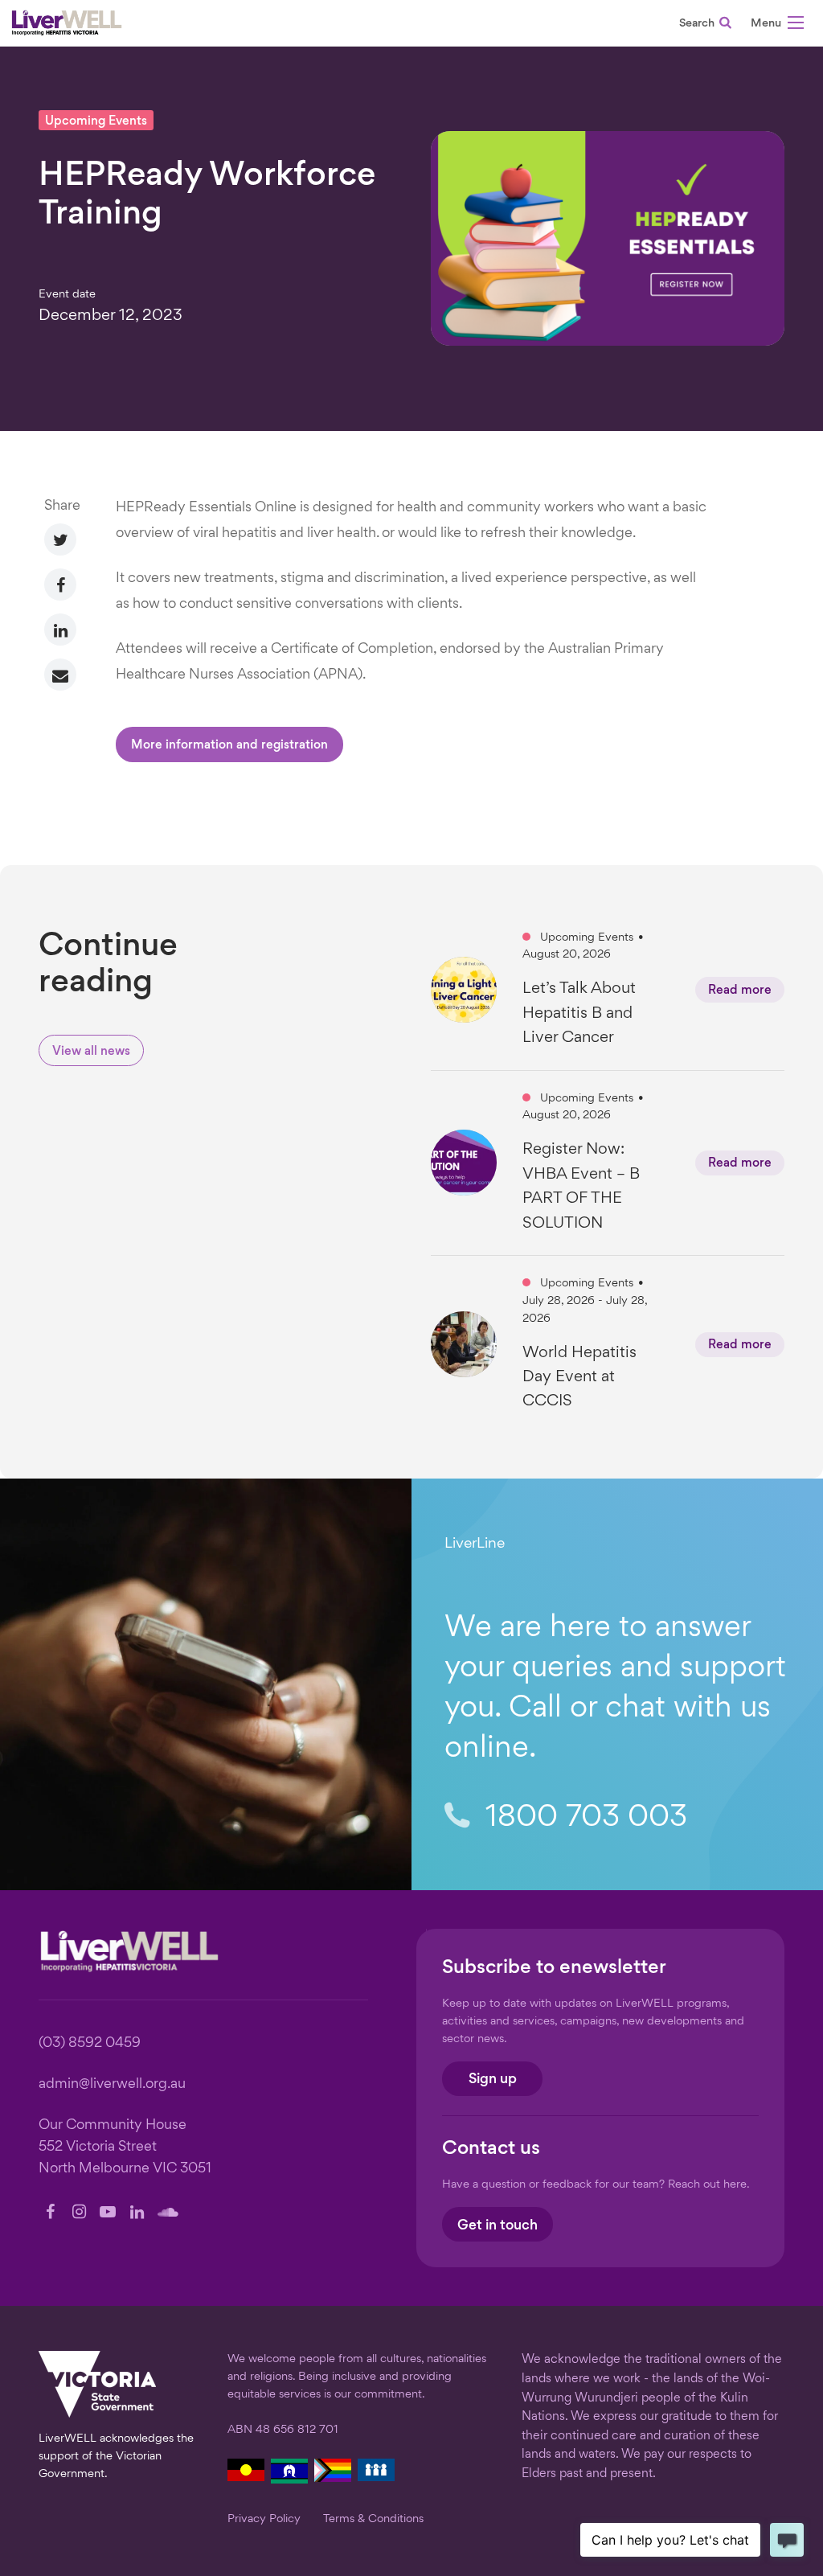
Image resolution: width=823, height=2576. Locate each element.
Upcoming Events (96, 122)
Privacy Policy (264, 2519)
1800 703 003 (582, 1818)
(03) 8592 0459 (90, 2043)
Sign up (493, 2080)
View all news (91, 1052)
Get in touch (497, 2226)
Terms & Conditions (373, 2519)
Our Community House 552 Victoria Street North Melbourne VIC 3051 (125, 2147)
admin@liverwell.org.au (112, 2084)
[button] (777, 25)
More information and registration (229, 746)
